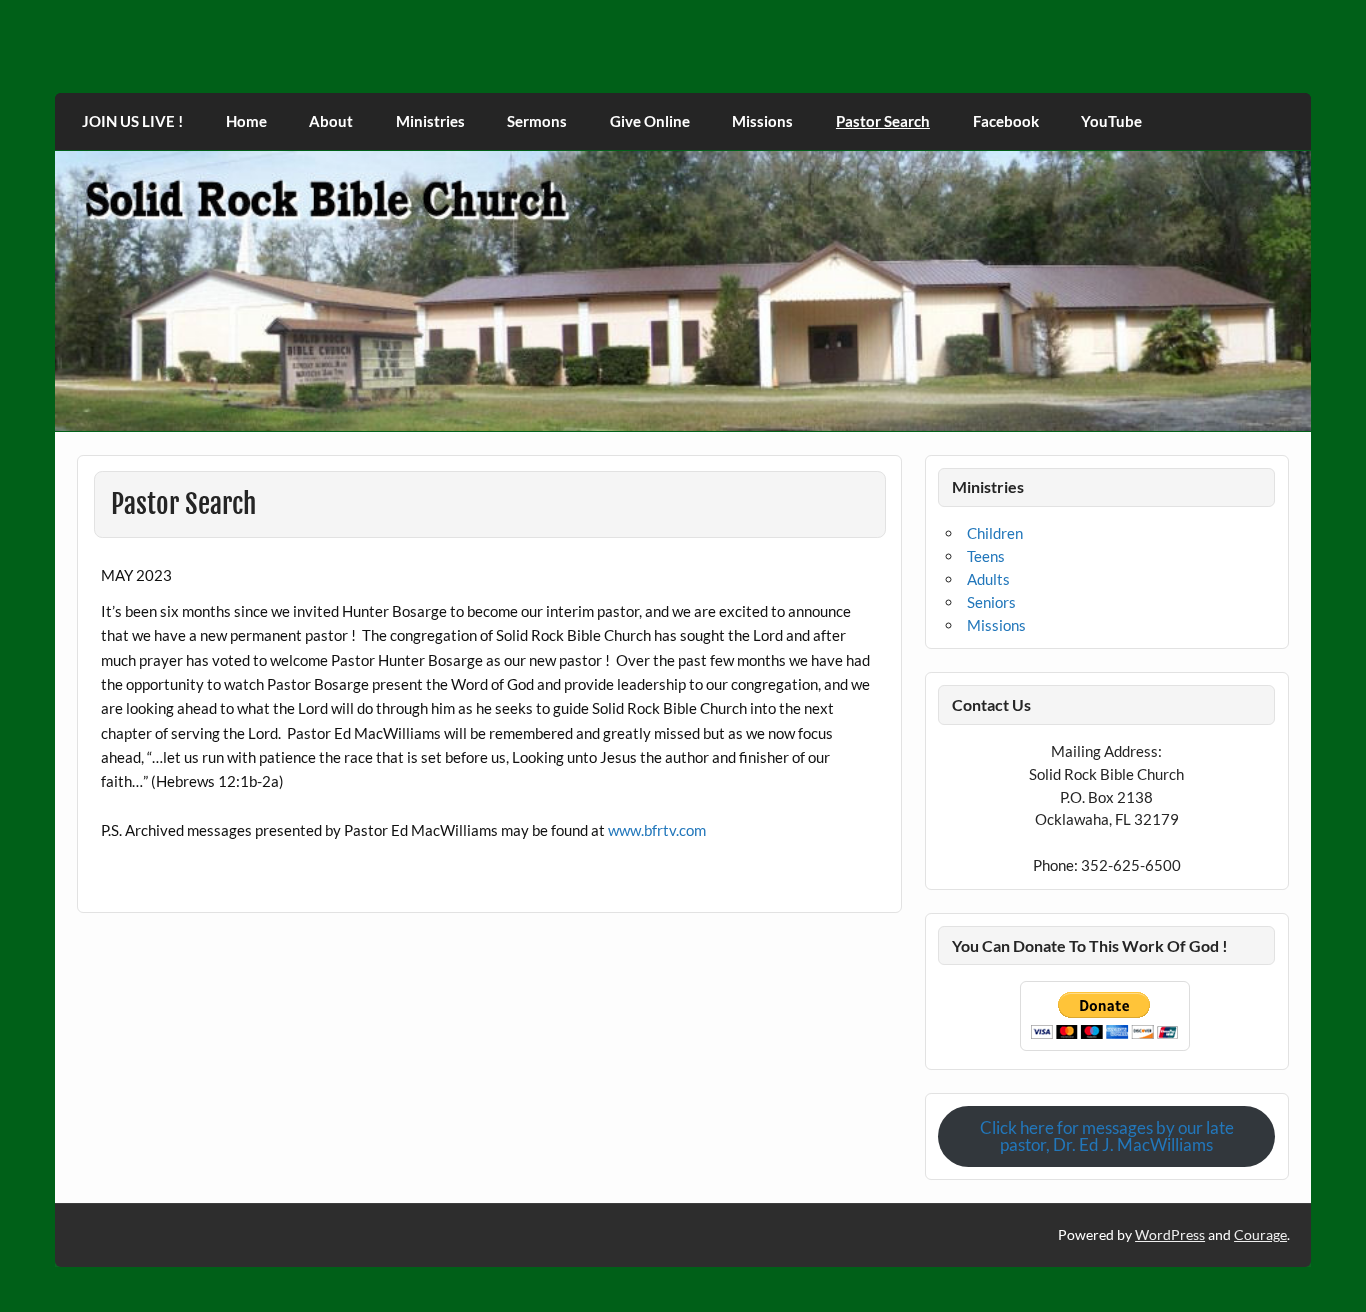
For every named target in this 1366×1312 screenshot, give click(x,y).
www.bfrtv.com (657, 830)
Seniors (991, 602)
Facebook (1006, 121)
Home (246, 121)
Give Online (650, 121)
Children (995, 533)
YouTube (1111, 121)
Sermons (537, 121)
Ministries (430, 121)
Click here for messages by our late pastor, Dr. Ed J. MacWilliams (1107, 1136)
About (331, 121)
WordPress (1170, 1234)
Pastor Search (883, 121)
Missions (762, 121)
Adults (988, 579)
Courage (1260, 1234)
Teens (986, 556)
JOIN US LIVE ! (132, 121)
